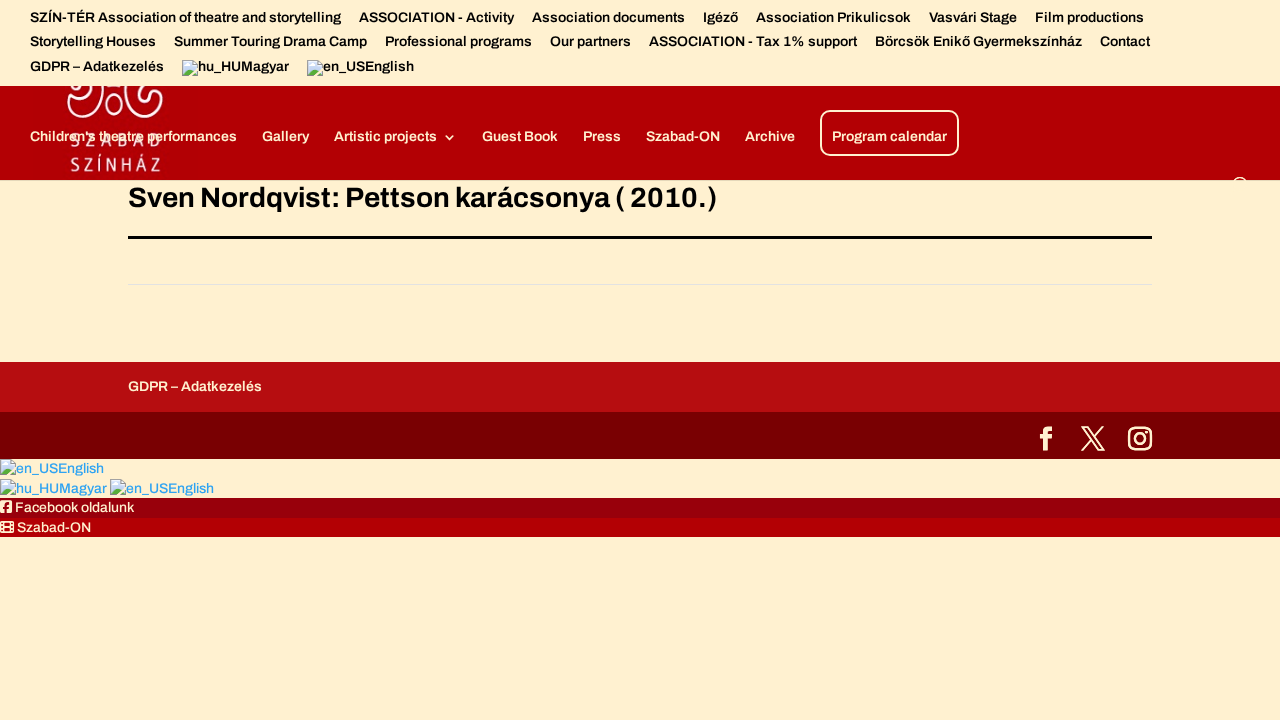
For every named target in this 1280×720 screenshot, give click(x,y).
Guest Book (520, 137)
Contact (1125, 42)
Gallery (285, 137)
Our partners (590, 42)
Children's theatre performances (133, 137)
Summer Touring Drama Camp (270, 42)
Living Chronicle (1024, 70)
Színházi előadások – (699, 70)
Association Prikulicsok (833, 18)
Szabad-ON (683, 137)
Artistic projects (385, 137)
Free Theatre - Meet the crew (343, 70)
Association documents (608, 18)
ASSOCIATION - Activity (436, 18)
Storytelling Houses (93, 42)
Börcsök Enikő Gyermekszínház (978, 42)
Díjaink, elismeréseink (533, 70)
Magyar (84, 488)
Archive (770, 137)
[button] (67, 507)
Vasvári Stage (973, 18)
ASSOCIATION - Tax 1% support (753, 42)
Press (602, 137)
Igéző (720, 18)
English (81, 468)
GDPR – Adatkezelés (97, 67)
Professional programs (458, 42)
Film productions (1089, 18)
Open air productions (859, 70)
